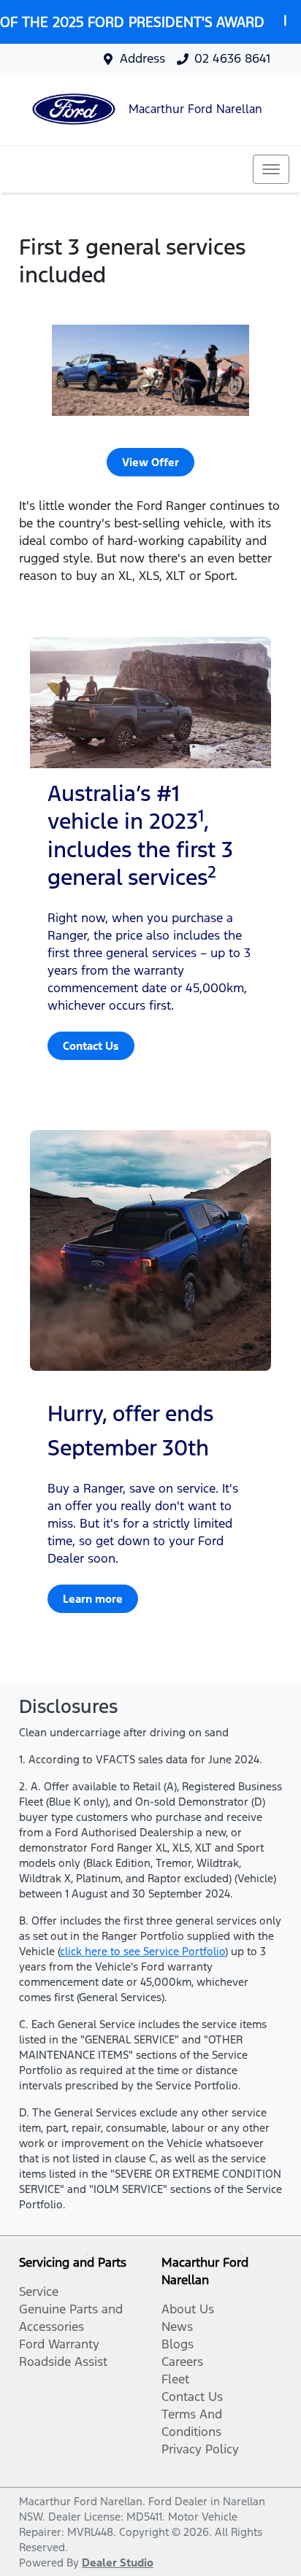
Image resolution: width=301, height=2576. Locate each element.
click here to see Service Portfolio (142, 1951)
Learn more (93, 1599)
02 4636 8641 (232, 58)
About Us (188, 2309)
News (177, 2326)
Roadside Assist (63, 2362)
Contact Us (91, 1046)
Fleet (175, 2379)
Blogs (178, 2344)
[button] (271, 169)
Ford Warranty (59, 2344)
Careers (182, 2362)
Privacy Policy (200, 2449)
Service (39, 2291)
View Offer (150, 462)
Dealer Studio (118, 2563)
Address (142, 58)
